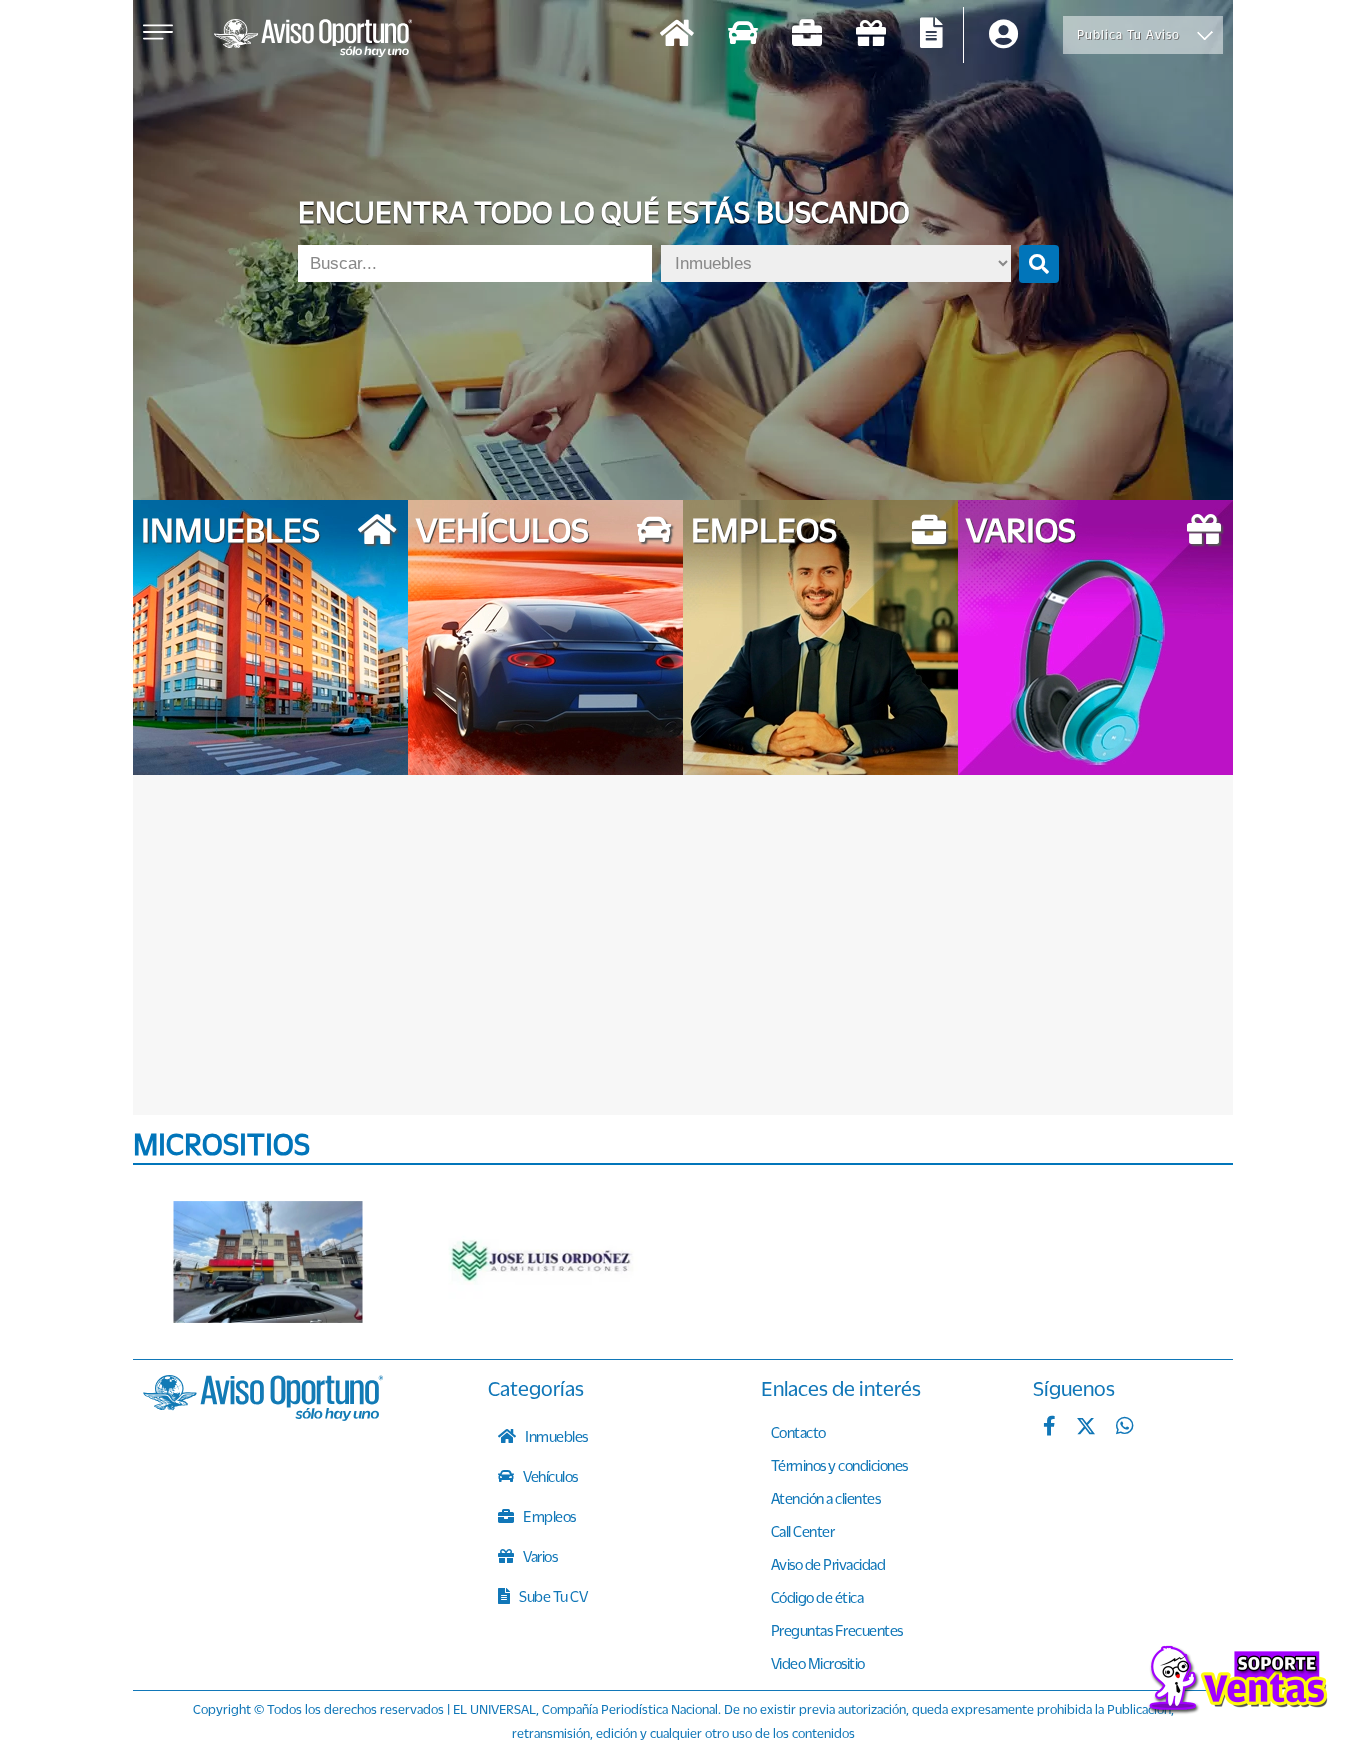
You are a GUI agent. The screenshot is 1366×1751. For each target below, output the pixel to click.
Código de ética (817, 1597)
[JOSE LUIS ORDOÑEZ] (543, 1262)
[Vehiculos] (743, 35)
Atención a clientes (826, 1498)
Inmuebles (555, 1436)
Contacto (798, 1432)
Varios (539, 1556)
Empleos (548, 1516)
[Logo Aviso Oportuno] (313, 40)
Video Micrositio (818, 1663)
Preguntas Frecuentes (837, 1630)
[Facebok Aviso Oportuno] (1049, 1428)
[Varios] (871, 35)
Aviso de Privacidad (828, 1564)
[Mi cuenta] (1003, 35)
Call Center (803, 1531)
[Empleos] (807, 35)
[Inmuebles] (677, 35)
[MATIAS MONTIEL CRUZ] (268, 1262)
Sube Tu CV (552, 1596)
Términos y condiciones (839, 1465)
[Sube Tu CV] (931, 35)
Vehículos (549, 1476)
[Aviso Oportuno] (263, 1415)
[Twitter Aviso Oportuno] (1086, 1428)
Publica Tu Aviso (1128, 34)
